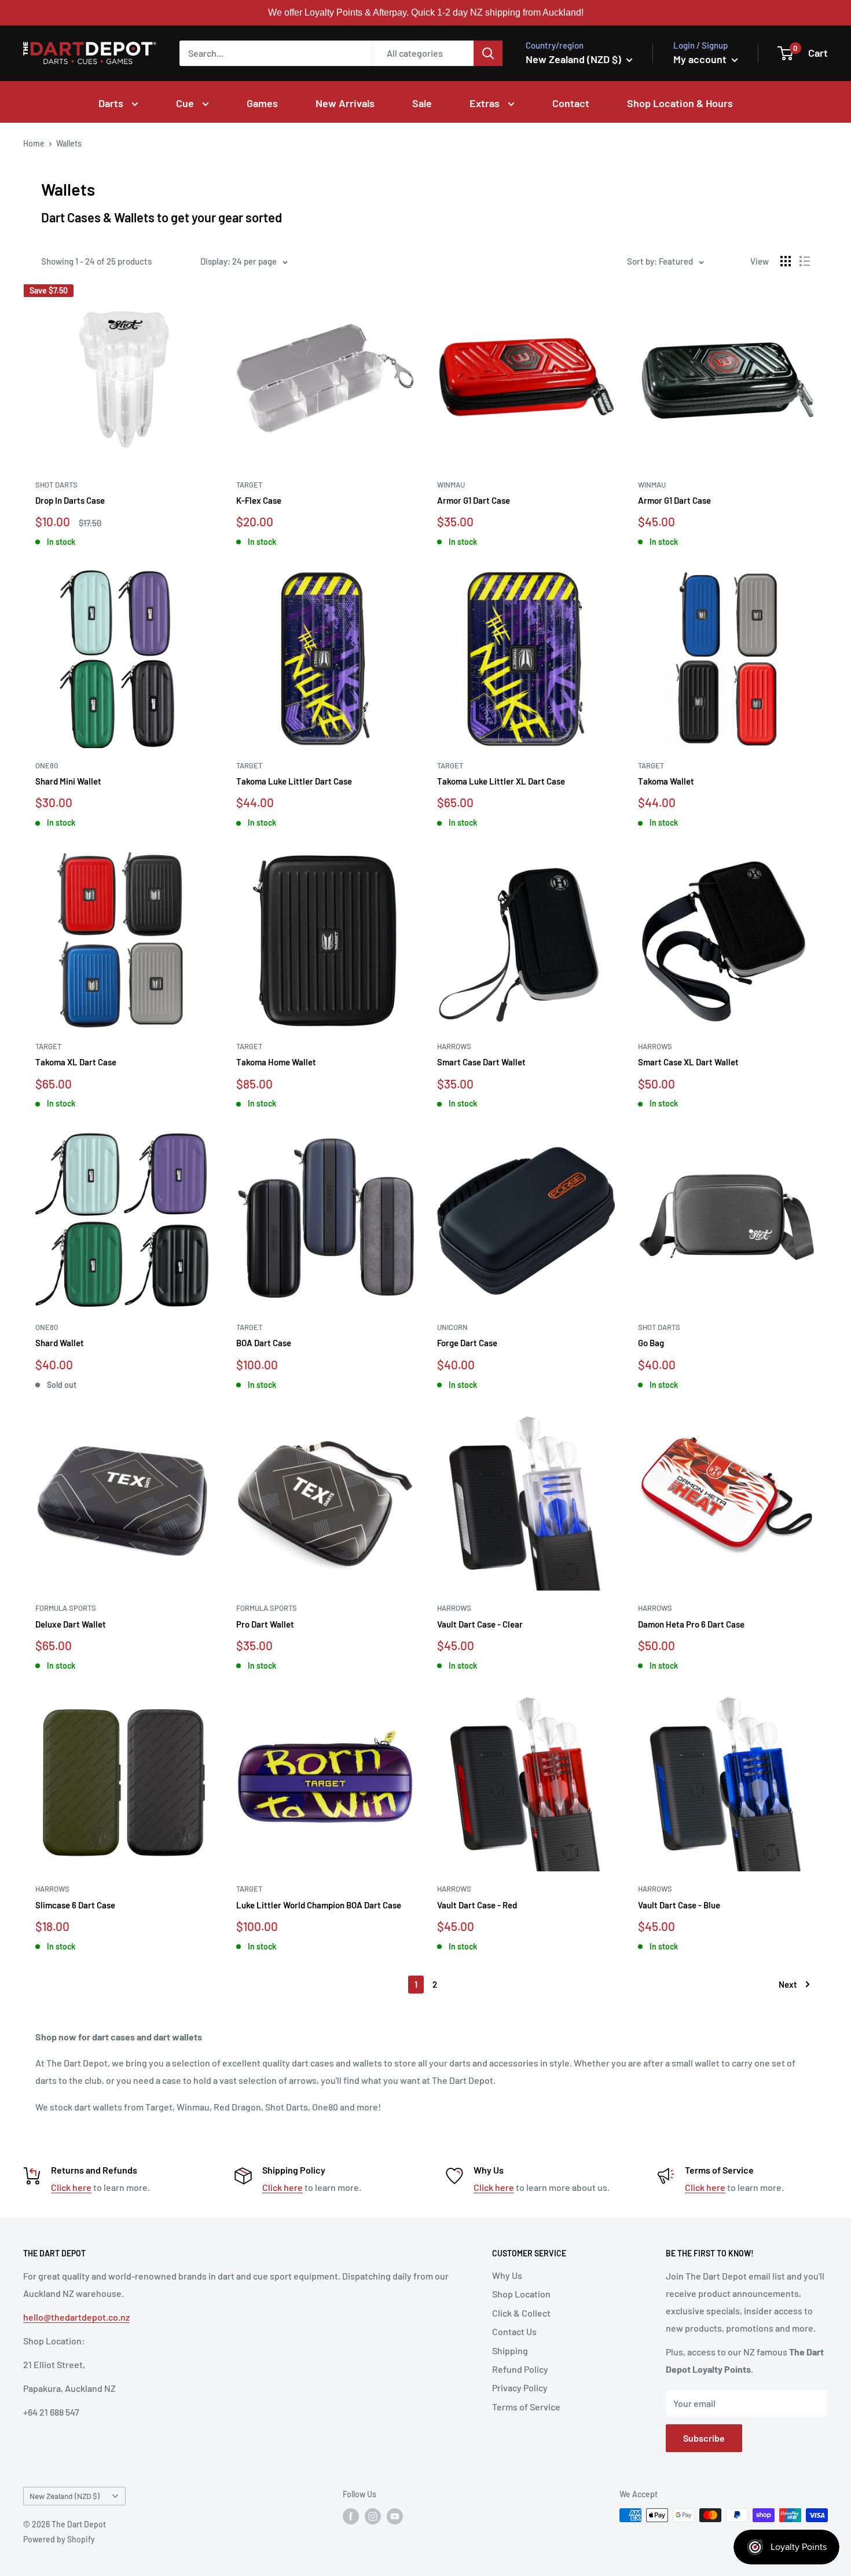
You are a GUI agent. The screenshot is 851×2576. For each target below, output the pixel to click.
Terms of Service (526, 2407)
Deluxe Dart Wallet (71, 1624)
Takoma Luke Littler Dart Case (294, 781)
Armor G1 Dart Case (474, 500)
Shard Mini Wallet (68, 781)
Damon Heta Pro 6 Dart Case (691, 1624)
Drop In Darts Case (70, 500)
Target (249, 485)
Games (262, 103)
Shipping (510, 2350)
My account (701, 59)
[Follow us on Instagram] (373, 2516)
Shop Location (521, 2294)
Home (34, 143)
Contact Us (514, 2331)
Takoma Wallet (666, 781)
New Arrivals (345, 103)
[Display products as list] (805, 261)
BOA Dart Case (264, 1343)
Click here (71, 2187)
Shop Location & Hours (680, 103)
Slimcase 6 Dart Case (75, 1905)
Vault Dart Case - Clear (480, 1624)
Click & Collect (521, 2313)
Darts (112, 103)
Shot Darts (56, 485)
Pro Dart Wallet (265, 1624)
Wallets (69, 143)
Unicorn (452, 1327)
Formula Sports (66, 1608)
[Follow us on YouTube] (395, 2516)
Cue (186, 103)
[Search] (488, 53)
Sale (422, 103)
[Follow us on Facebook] (351, 2516)
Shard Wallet (60, 1343)
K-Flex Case (259, 500)
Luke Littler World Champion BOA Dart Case (319, 1905)
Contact (571, 103)
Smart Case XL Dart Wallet (688, 1062)
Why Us (507, 2275)
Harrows (454, 1046)
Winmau (451, 485)
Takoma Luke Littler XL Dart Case (501, 781)
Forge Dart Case (467, 1343)
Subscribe (704, 2438)
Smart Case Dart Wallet (481, 1062)
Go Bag (651, 1343)
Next (788, 1984)
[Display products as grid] (786, 261)
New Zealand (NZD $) (65, 2496)
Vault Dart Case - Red (477, 1905)
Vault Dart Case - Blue (679, 1905)
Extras (486, 103)
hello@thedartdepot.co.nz (76, 2317)
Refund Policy (520, 2369)
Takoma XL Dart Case (76, 1062)
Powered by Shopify (59, 2539)
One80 (47, 765)
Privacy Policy (520, 2388)
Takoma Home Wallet (276, 1062)
